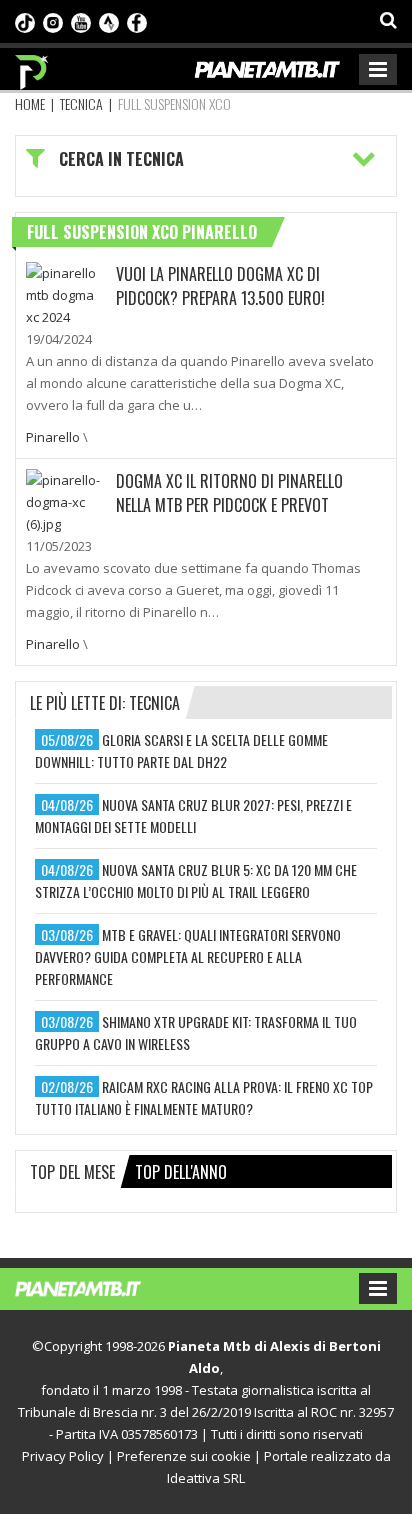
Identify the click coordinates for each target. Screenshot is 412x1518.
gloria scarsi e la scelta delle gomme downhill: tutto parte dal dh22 (181, 750)
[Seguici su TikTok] (25, 21)
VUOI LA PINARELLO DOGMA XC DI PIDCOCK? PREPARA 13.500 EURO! (220, 286)
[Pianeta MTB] (97, 1287)
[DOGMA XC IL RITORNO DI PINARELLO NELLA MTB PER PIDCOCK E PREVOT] (66, 500)
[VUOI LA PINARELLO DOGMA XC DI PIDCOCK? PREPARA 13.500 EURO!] (66, 293)
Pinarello (53, 437)
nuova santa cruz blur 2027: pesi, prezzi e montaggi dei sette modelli (193, 815)
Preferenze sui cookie (184, 1456)
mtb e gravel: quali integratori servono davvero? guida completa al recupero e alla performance (188, 956)
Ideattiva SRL (206, 1478)
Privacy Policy (63, 1456)
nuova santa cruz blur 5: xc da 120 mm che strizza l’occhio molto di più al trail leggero (196, 880)
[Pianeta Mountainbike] (32, 67)
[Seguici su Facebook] (137, 21)
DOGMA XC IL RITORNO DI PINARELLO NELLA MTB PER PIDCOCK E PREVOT (229, 493)
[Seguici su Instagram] (53, 21)
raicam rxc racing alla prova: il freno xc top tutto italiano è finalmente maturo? (204, 1097)
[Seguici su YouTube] (81, 21)
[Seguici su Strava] (109, 21)
